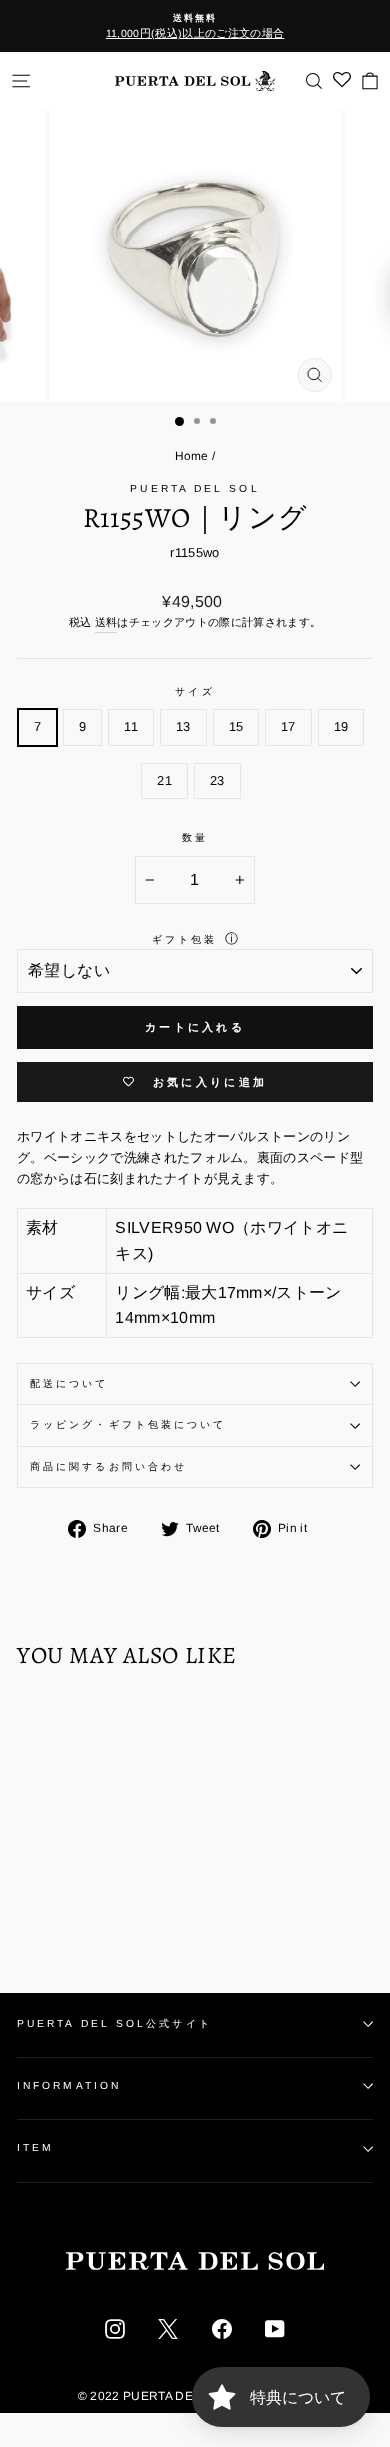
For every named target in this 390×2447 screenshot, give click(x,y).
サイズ (194, 691)
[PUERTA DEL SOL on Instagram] (115, 2327)
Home (192, 456)
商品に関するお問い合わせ (108, 1466)
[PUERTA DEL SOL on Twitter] (168, 2327)
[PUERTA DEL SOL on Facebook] (222, 2327)
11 (131, 726)
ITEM (35, 2147)
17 (288, 726)
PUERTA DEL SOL (194, 488)
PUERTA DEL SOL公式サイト (114, 2023)
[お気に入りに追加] (42, 1722)
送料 (106, 622)
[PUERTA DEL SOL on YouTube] (275, 2327)
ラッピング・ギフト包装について (128, 1424)
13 (183, 726)
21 (164, 780)
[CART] (370, 80)
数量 (195, 837)
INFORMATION (69, 2085)
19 (341, 726)
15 (236, 726)
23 (217, 780)
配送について (69, 1383)
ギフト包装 (184, 939)
